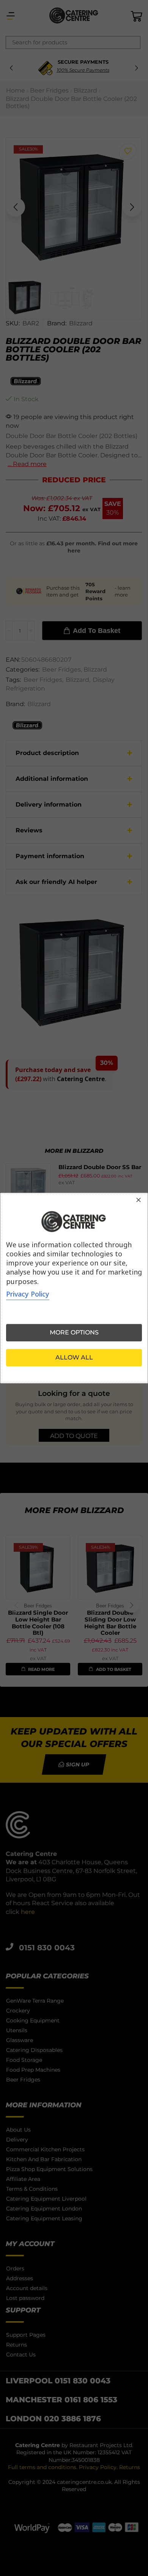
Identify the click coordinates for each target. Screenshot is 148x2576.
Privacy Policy (28, 1294)
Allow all (74, 1357)
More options (74, 1332)
